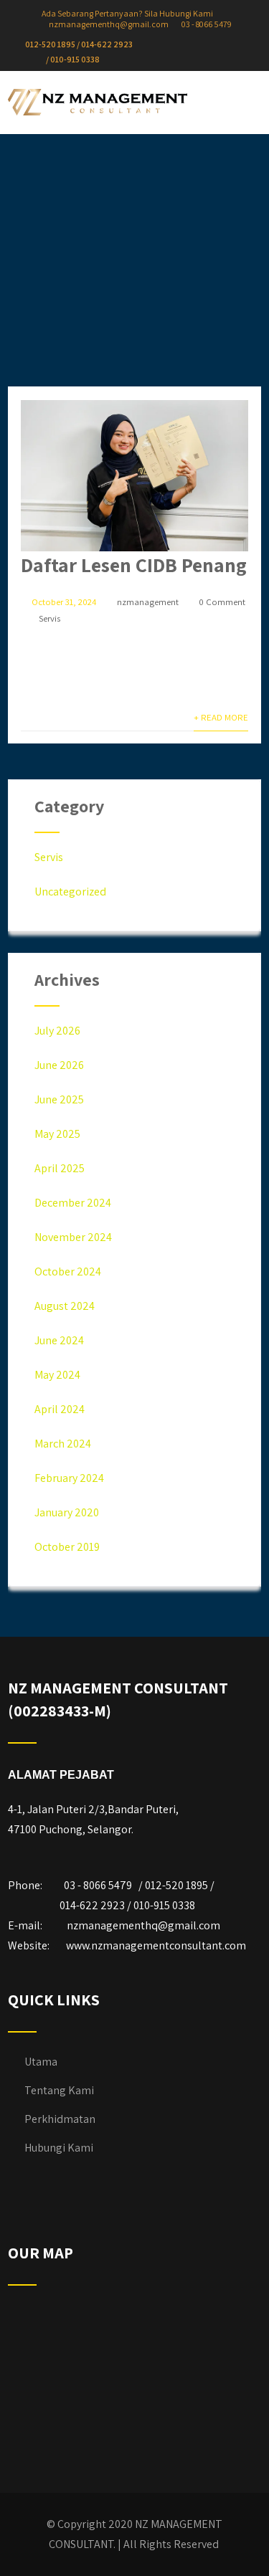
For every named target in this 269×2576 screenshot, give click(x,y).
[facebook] (180, 44)
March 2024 (63, 1444)
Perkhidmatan (60, 2119)
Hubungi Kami (59, 2148)
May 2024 (57, 1375)
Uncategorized (70, 892)
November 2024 (73, 1237)
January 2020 (67, 1512)
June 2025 (59, 1099)
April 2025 (60, 1168)
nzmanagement (148, 602)
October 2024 (68, 1272)
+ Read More (221, 717)
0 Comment (222, 602)
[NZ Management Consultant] (98, 102)
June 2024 (59, 1340)
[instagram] (203, 44)
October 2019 (67, 1547)
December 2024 (73, 1203)
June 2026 (59, 1065)
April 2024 (60, 1409)
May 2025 (57, 1134)
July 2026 (57, 1031)
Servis (49, 618)
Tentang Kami (59, 2090)
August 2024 (65, 1306)
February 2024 (69, 1478)
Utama (41, 2062)
